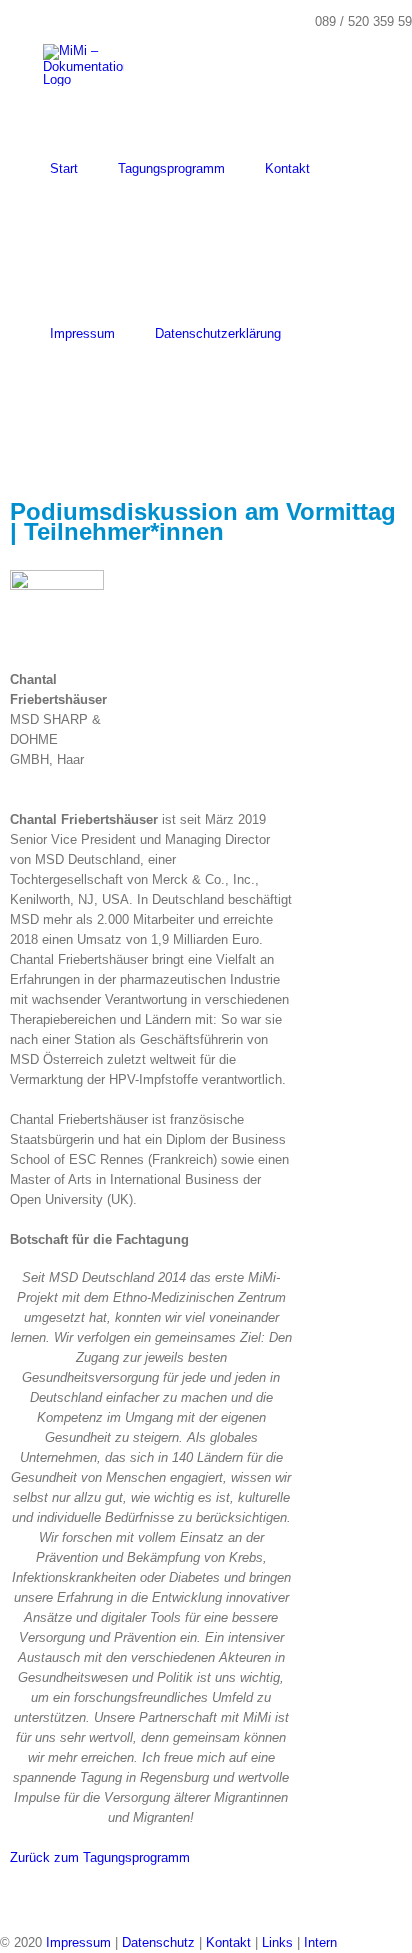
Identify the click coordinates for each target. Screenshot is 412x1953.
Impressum (78, 1942)
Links (277, 1942)
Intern (320, 1942)
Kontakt (228, 1942)
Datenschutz (158, 1942)
